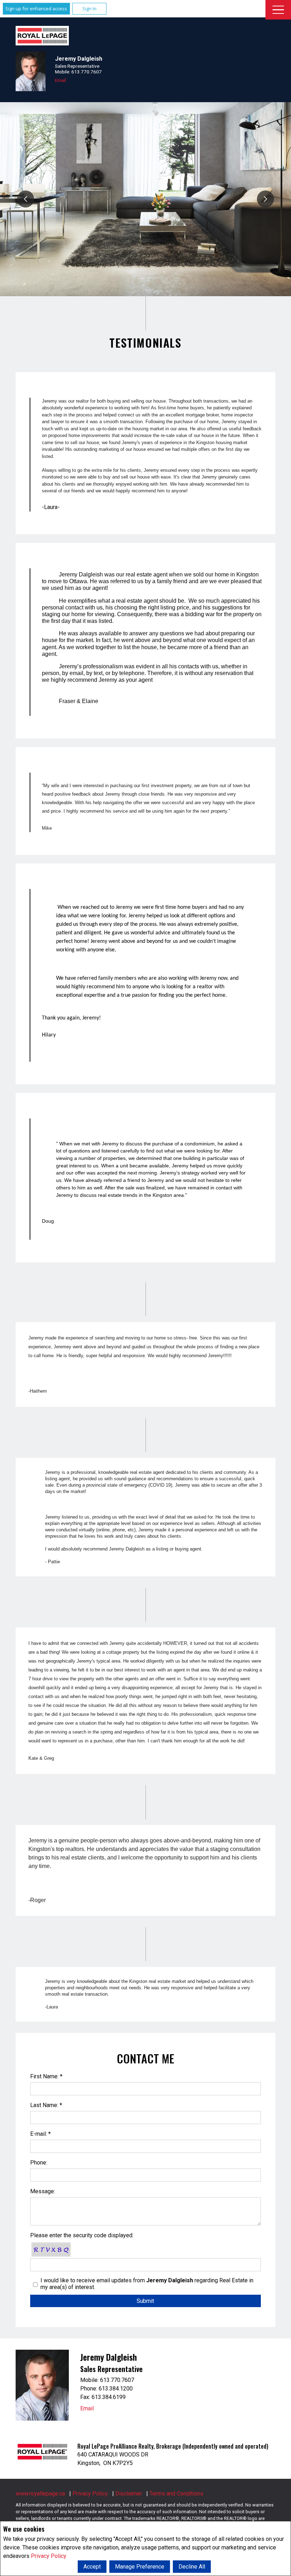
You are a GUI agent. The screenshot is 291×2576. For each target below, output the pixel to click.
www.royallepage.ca (40, 2494)
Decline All (192, 2567)
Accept (92, 2567)
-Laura (51, 2007)
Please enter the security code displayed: (82, 2235)
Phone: (39, 2163)
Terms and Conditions (176, 2494)
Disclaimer (129, 2494)
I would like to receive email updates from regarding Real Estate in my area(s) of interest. (147, 2284)
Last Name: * (46, 2105)
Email (61, 80)
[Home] (42, 36)
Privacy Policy (49, 2556)
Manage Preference (140, 2567)
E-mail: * (40, 2134)
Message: (43, 2191)
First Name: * (46, 2076)
